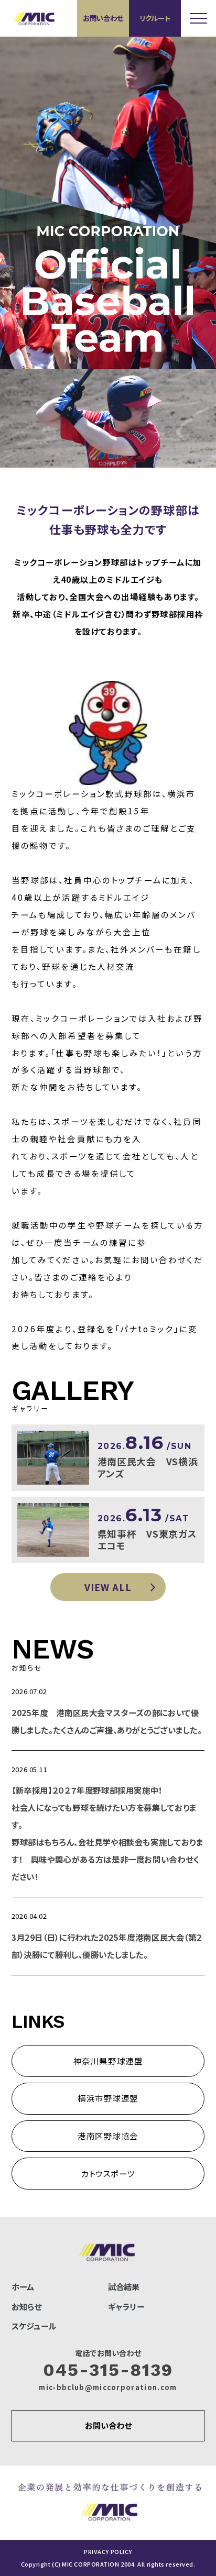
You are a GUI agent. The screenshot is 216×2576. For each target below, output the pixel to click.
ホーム (23, 2286)
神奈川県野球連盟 (108, 2061)
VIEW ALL (108, 1587)
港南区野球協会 (108, 2136)
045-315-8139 (108, 2370)
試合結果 (124, 2286)
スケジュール (34, 2326)
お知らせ (27, 2306)
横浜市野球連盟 (108, 2098)
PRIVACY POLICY (108, 2552)
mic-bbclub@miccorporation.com (108, 2387)
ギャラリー (126, 2306)
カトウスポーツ (108, 2173)
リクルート (155, 18)
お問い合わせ (103, 18)
